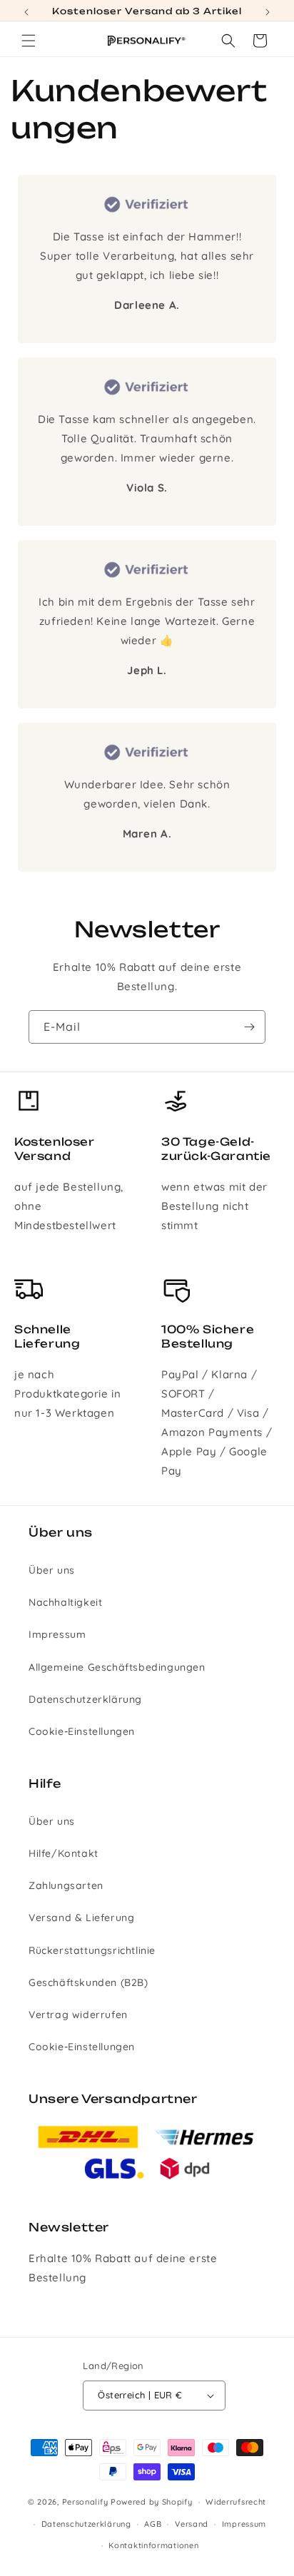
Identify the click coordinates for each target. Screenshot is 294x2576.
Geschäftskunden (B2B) (88, 1982)
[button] (29, 41)
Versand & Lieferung (81, 1918)
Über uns (52, 1570)
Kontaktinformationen (153, 2545)
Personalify (85, 2502)
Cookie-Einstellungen (82, 1731)
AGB (153, 2524)
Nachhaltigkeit (65, 1602)
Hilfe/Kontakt (64, 1853)
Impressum (57, 1634)
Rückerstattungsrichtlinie (92, 1950)
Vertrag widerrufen (78, 2015)
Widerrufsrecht (236, 2502)
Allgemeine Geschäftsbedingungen (117, 1667)
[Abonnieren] (249, 1027)
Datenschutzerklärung (85, 1699)
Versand (192, 2524)
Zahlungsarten (66, 1885)
